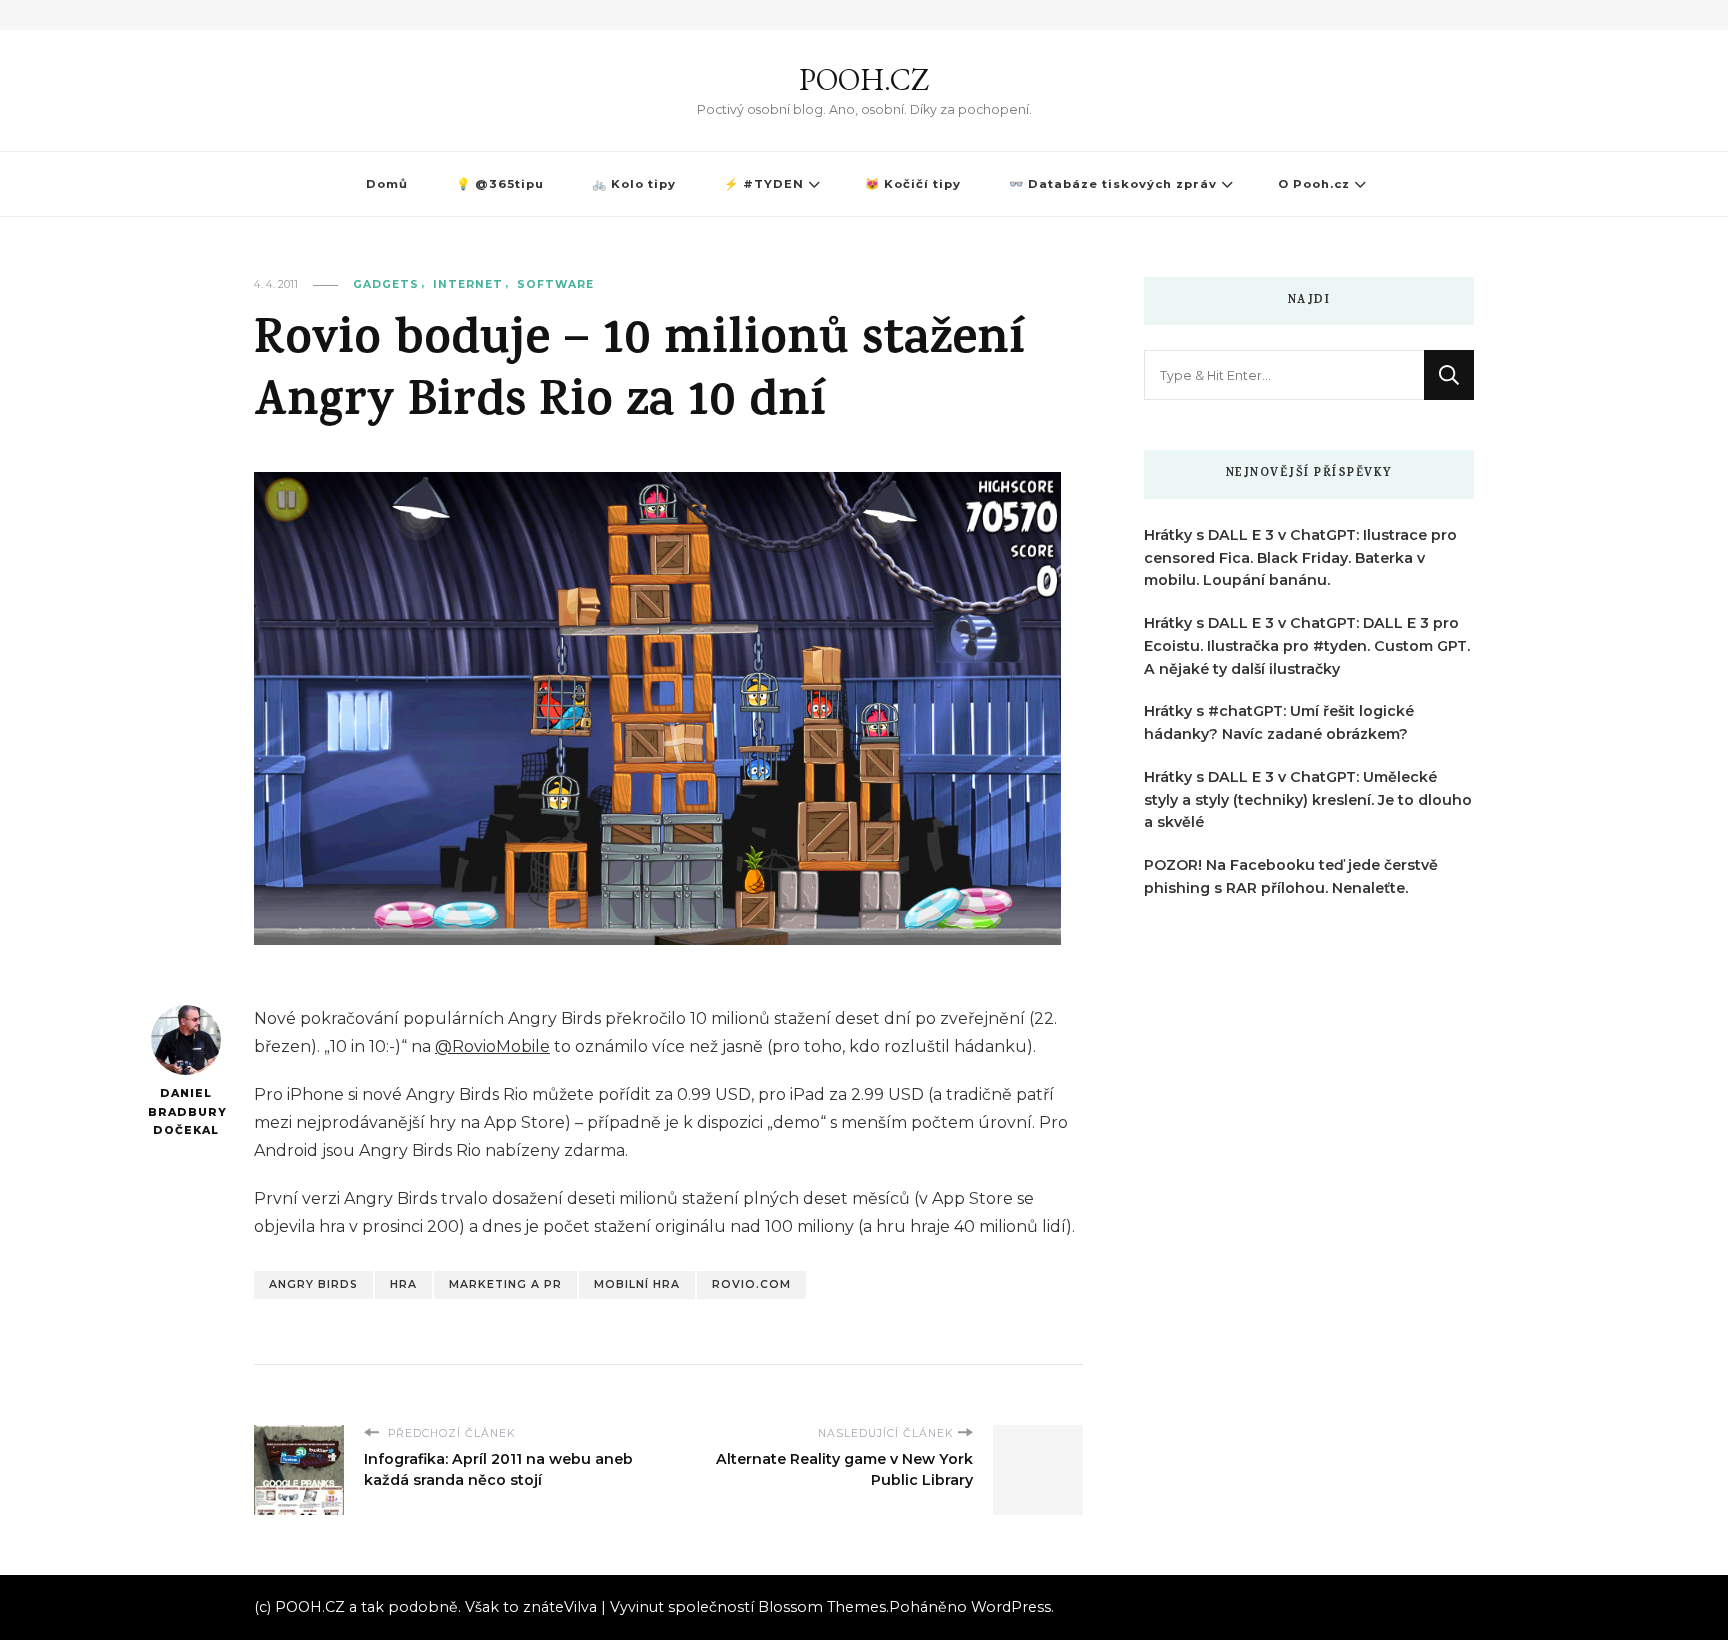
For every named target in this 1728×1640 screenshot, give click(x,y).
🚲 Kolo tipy (634, 184)
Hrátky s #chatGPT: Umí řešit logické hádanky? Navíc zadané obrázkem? (1279, 722)
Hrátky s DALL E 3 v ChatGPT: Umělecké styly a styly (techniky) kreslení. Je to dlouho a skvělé (1308, 800)
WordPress (1011, 1607)
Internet (468, 284)
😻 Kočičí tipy (913, 184)
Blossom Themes (822, 1607)
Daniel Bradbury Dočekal (185, 1112)
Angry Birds (313, 1284)
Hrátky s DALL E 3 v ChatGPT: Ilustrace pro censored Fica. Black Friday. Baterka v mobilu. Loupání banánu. (1300, 558)
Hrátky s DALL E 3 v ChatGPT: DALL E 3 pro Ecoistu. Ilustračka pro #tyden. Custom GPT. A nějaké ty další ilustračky (1307, 646)
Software (555, 284)
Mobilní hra (637, 1284)
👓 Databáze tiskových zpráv (1113, 184)
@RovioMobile (492, 1046)
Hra (403, 1284)
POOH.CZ (864, 79)
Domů (387, 184)
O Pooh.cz (1314, 184)
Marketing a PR (505, 1284)
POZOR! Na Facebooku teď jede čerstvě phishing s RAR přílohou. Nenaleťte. (1291, 876)
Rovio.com (751, 1284)
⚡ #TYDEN (764, 184)
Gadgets (386, 284)
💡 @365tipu (500, 184)
